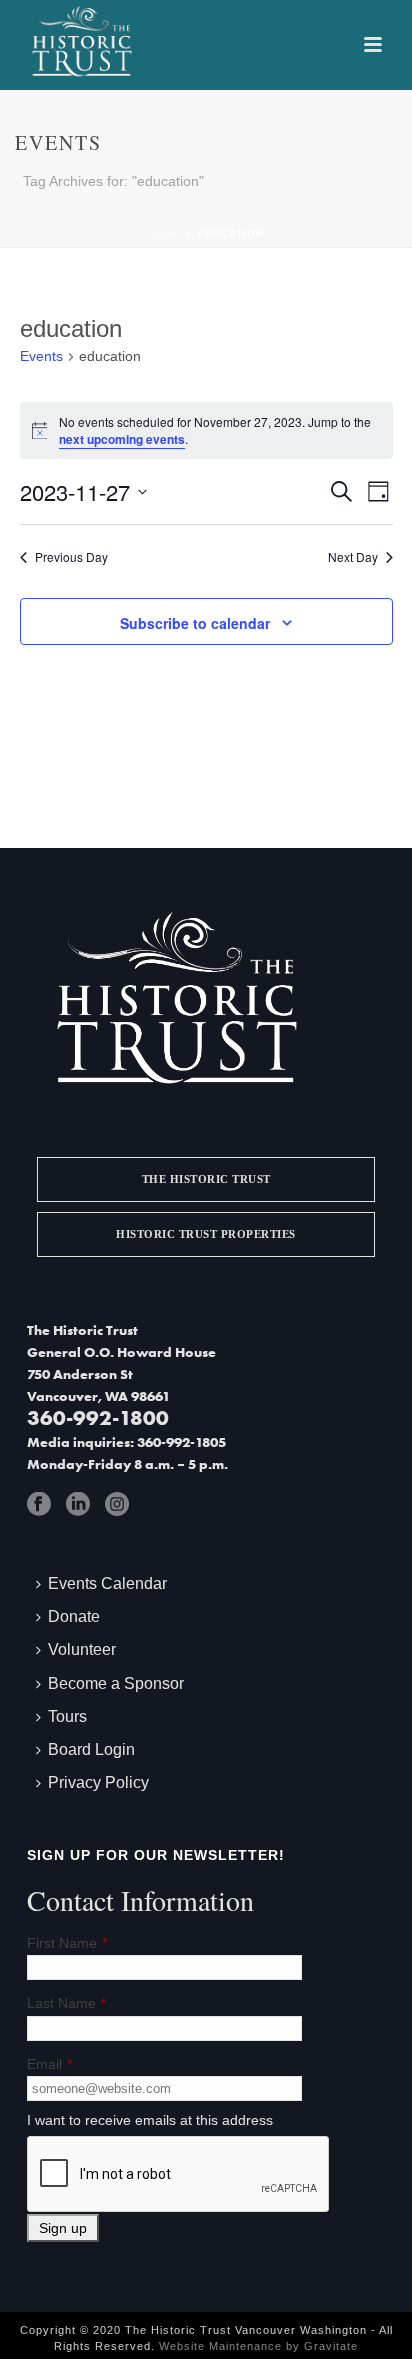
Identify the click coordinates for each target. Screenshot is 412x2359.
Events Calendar (107, 1583)
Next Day (353, 557)
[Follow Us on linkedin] (78, 1504)
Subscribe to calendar (195, 623)
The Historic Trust (206, 1179)
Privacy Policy (98, 1782)
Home (165, 233)
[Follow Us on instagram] (117, 1504)
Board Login (91, 1749)
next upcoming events (122, 439)
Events (41, 356)
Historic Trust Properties (206, 1234)
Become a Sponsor (116, 1683)
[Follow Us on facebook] (39, 1504)
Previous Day (71, 557)
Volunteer (82, 1649)
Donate (74, 1616)
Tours (67, 1716)
